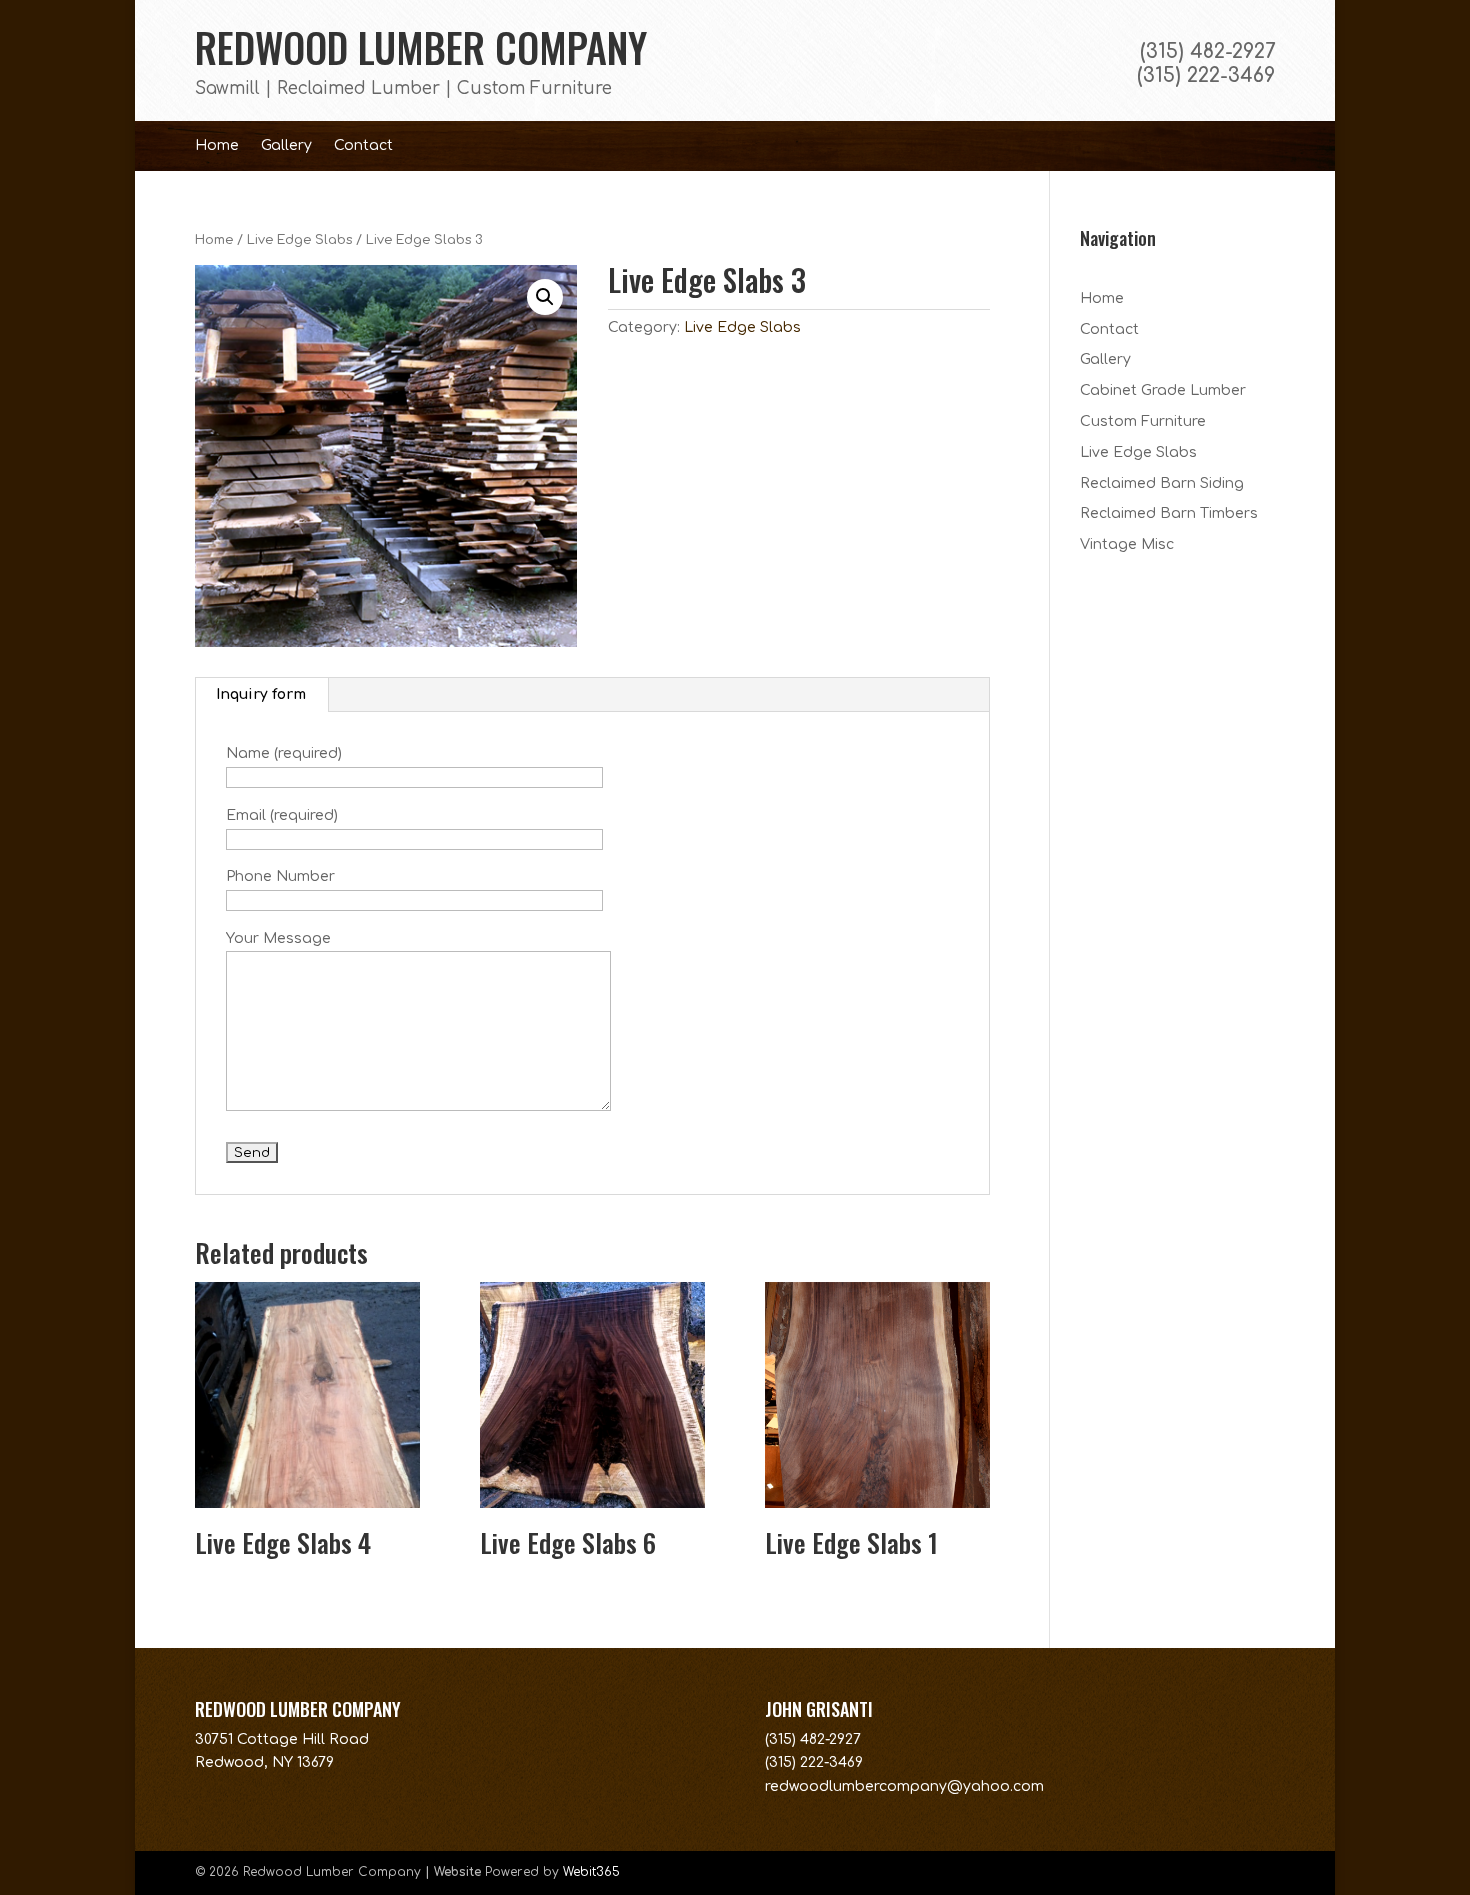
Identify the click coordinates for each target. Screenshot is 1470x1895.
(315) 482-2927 (813, 1739)
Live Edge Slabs (299, 240)
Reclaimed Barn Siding (1162, 483)
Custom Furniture (1143, 421)
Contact (363, 146)
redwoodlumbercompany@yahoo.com (904, 1786)
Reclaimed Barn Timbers (1169, 513)
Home (217, 146)
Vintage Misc (1127, 544)
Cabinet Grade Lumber (1163, 390)
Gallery (286, 146)
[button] (545, 297)
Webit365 (591, 1872)
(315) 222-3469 (814, 1762)
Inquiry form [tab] (261, 694)
